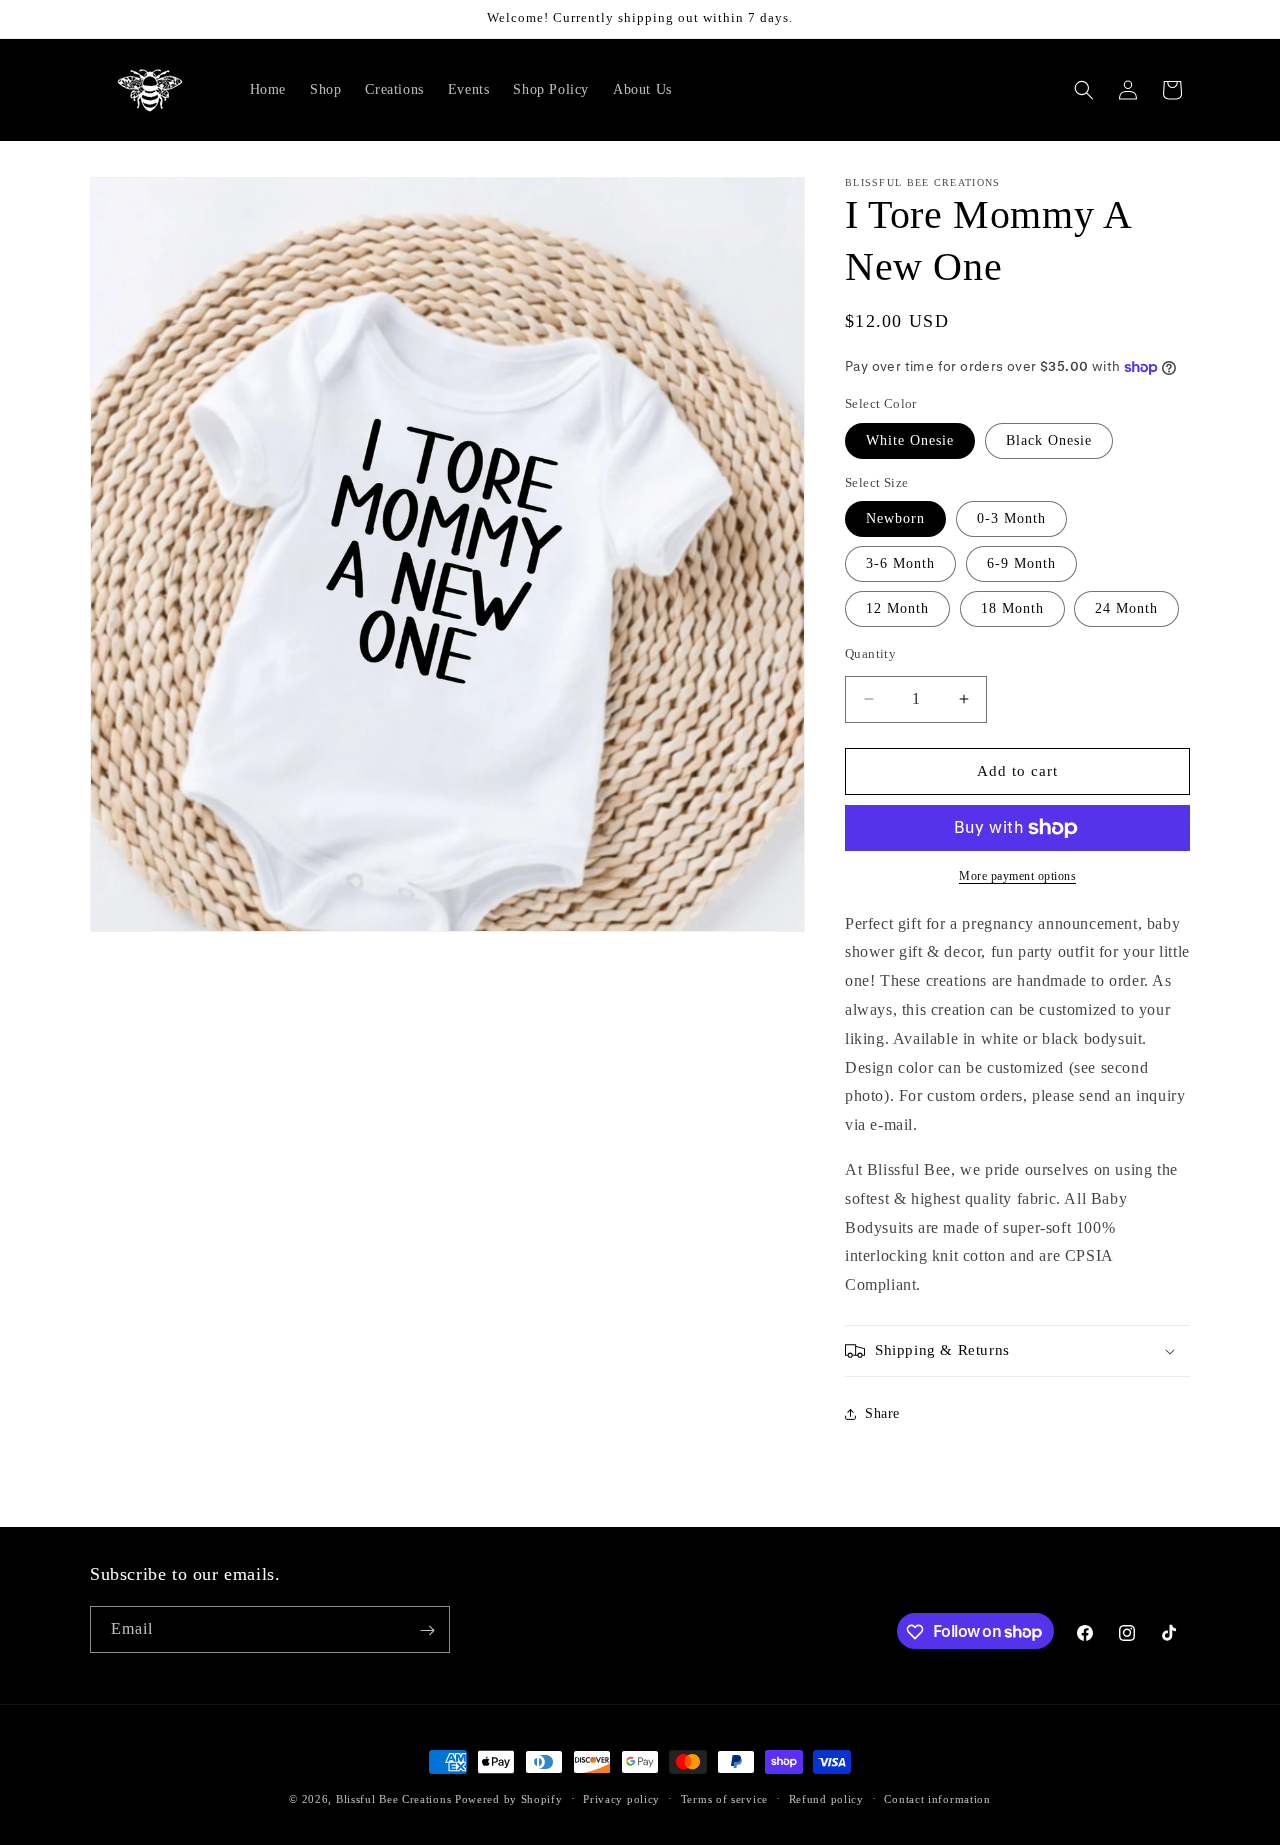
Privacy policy (621, 1798)
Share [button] (882, 1414)
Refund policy (826, 1798)
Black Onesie (1049, 440)
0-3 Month (1011, 518)
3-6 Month (900, 563)
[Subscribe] (427, 1630)
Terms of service (724, 1798)
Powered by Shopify (509, 1799)
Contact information (937, 1798)
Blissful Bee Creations (393, 1799)
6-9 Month (1021, 563)
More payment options (1017, 876)
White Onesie (910, 440)
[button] (1084, 90)
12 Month (897, 608)
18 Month (1012, 608)
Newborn (895, 518)
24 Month (1126, 608)
